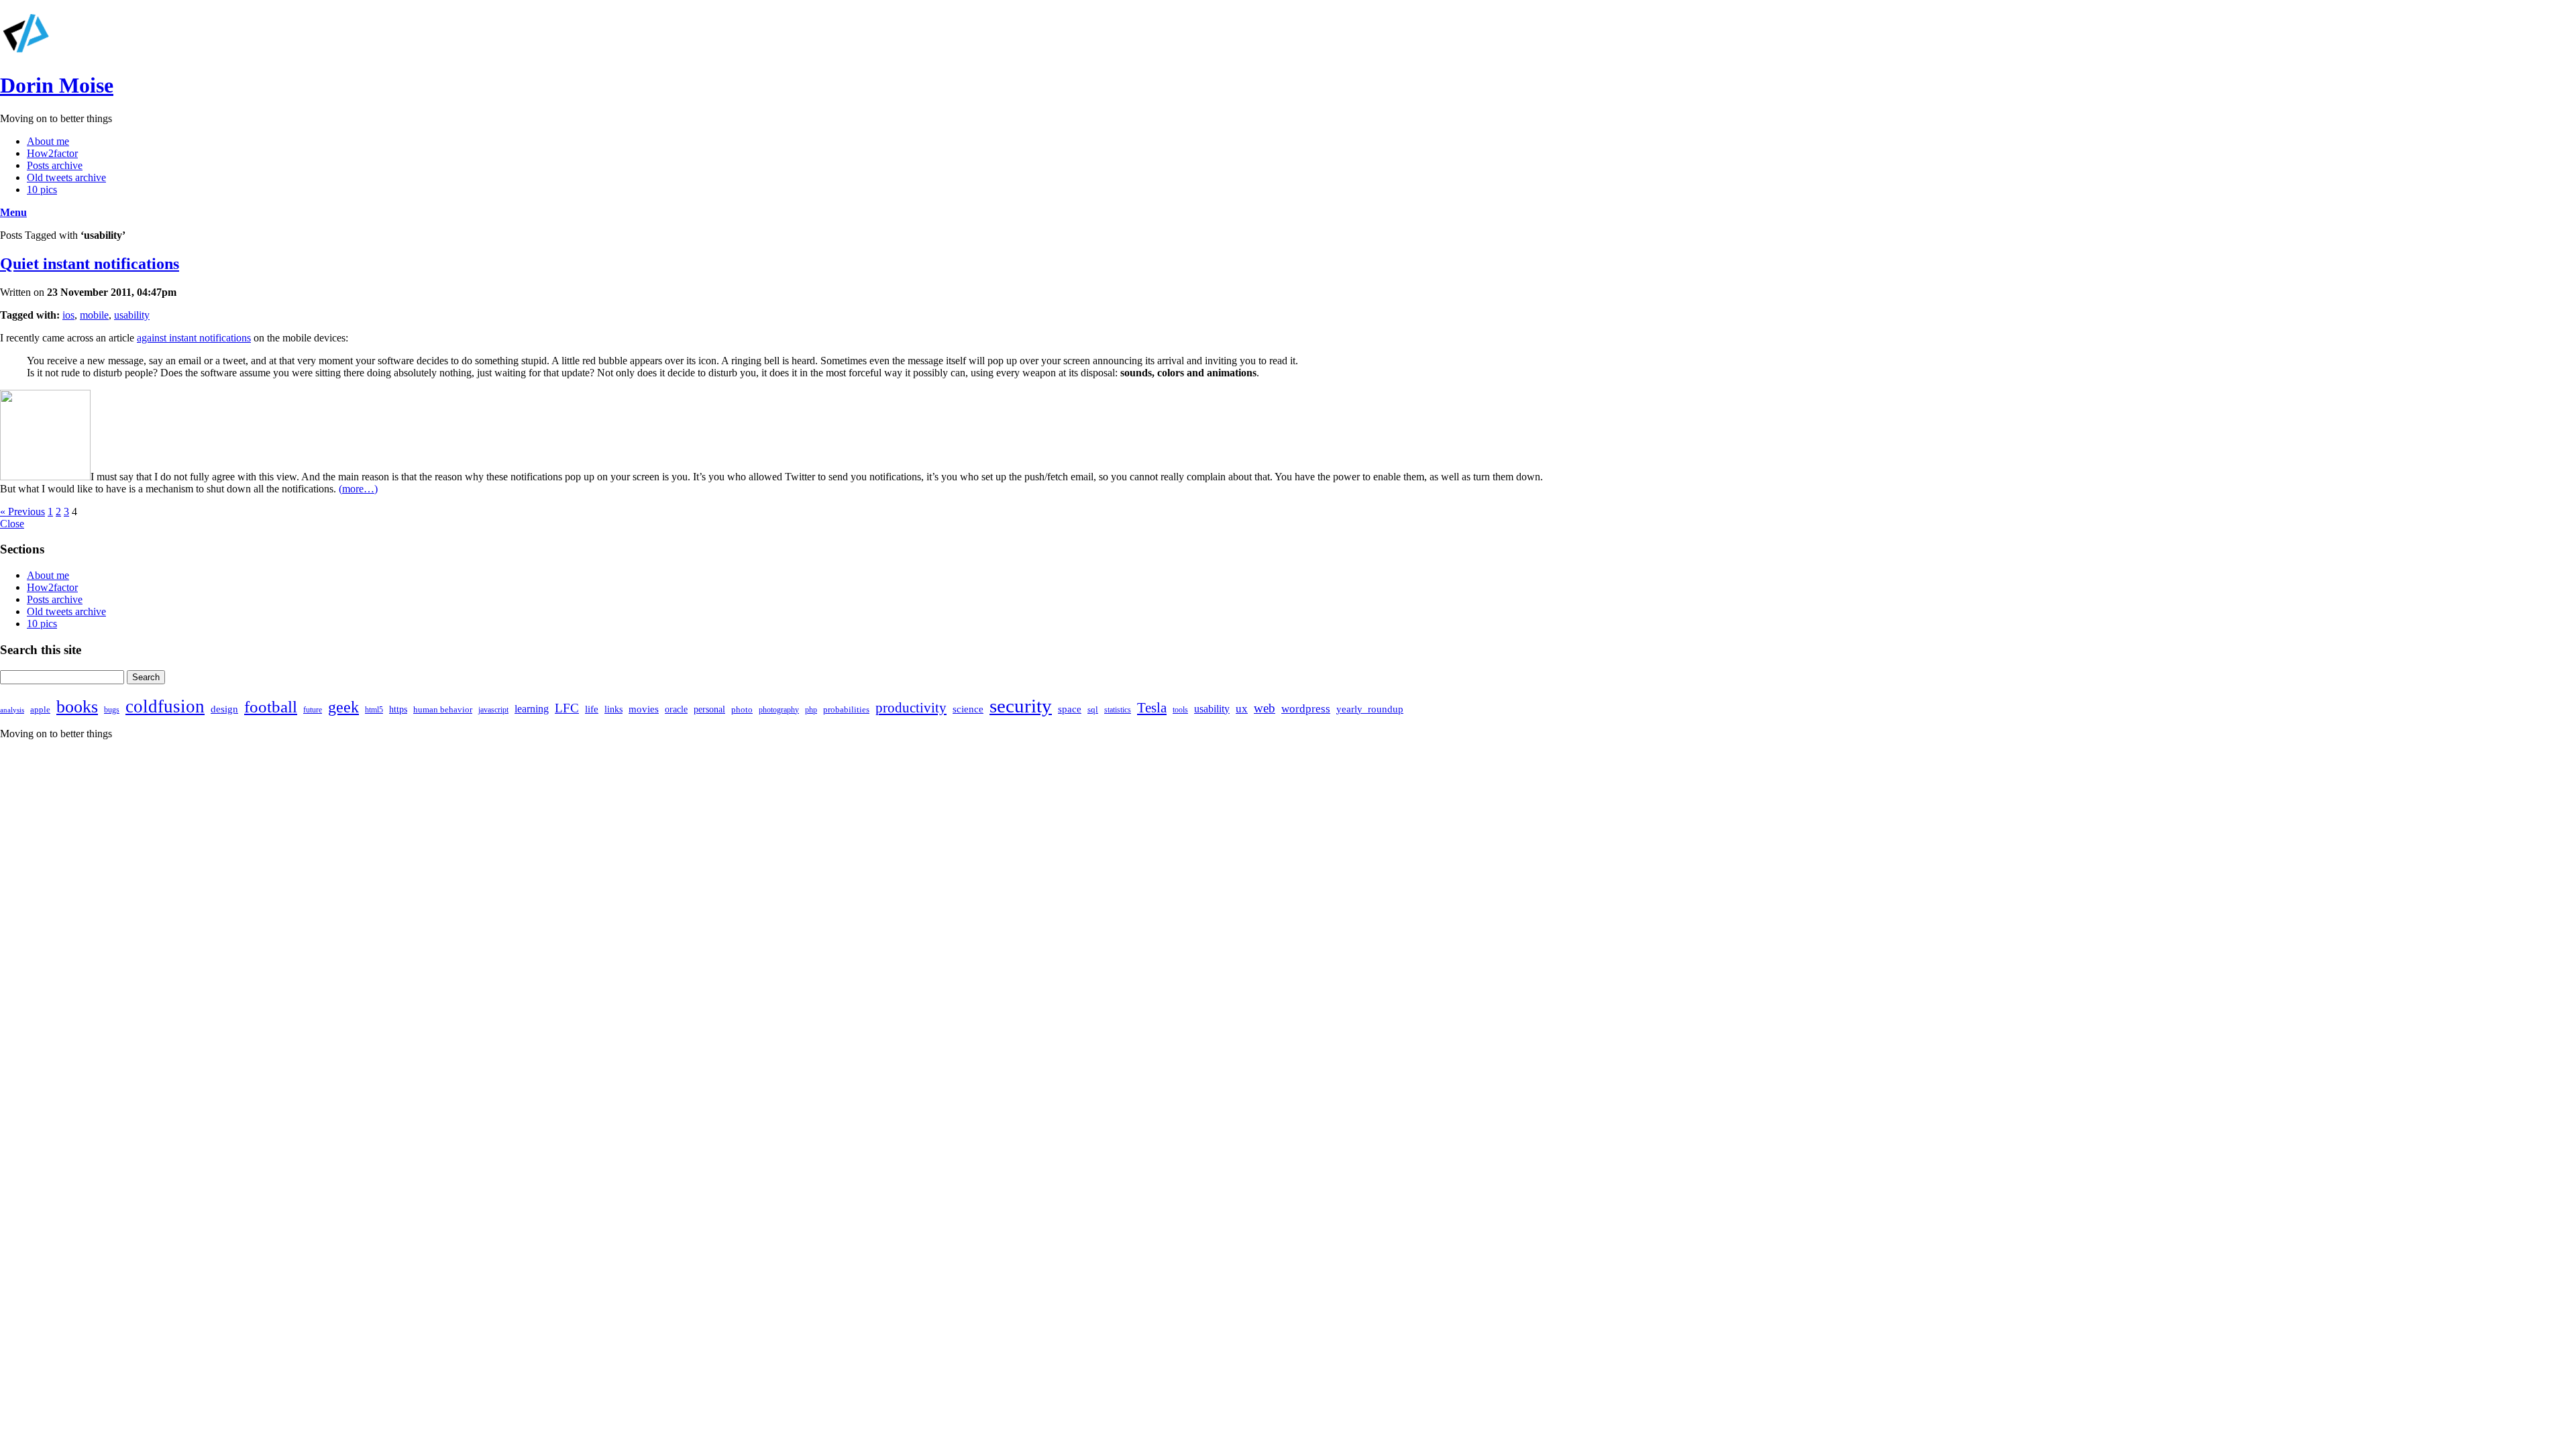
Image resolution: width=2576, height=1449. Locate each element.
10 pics (42, 190)
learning (532, 709)
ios (68, 315)
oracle (676, 709)
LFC (567, 708)
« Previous (22, 512)
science (968, 709)
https (398, 709)
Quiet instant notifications (90, 264)
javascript (493, 710)
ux (1242, 709)
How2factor (52, 153)
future (313, 710)
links (613, 709)
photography (779, 710)
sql (1093, 709)
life (592, 709)
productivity (911, 708)
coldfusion (165, 706)
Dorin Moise (57, 85)
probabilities (846, 709)
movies (644, 709)
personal (709, 709)
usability (132, 315)
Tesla (1152, 708)
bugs (112, 710)
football (271, 707)
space (1070, 709)
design (224, 709)
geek (343, 707)
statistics (1118, 710)
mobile (94, 315)
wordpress (1306, 709)
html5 (374, 710)
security (1021, 706)
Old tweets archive (66, 177)
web (1265, 708)
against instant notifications (194, 338)
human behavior (443, 709)
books (77, 707)
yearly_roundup (1370, 709)
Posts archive (55, 165)
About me (48, 141)
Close (12, 524)
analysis (12, 710)
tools (1180, 710)
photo (742, 709)
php (811, 710)
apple (40, 709)
